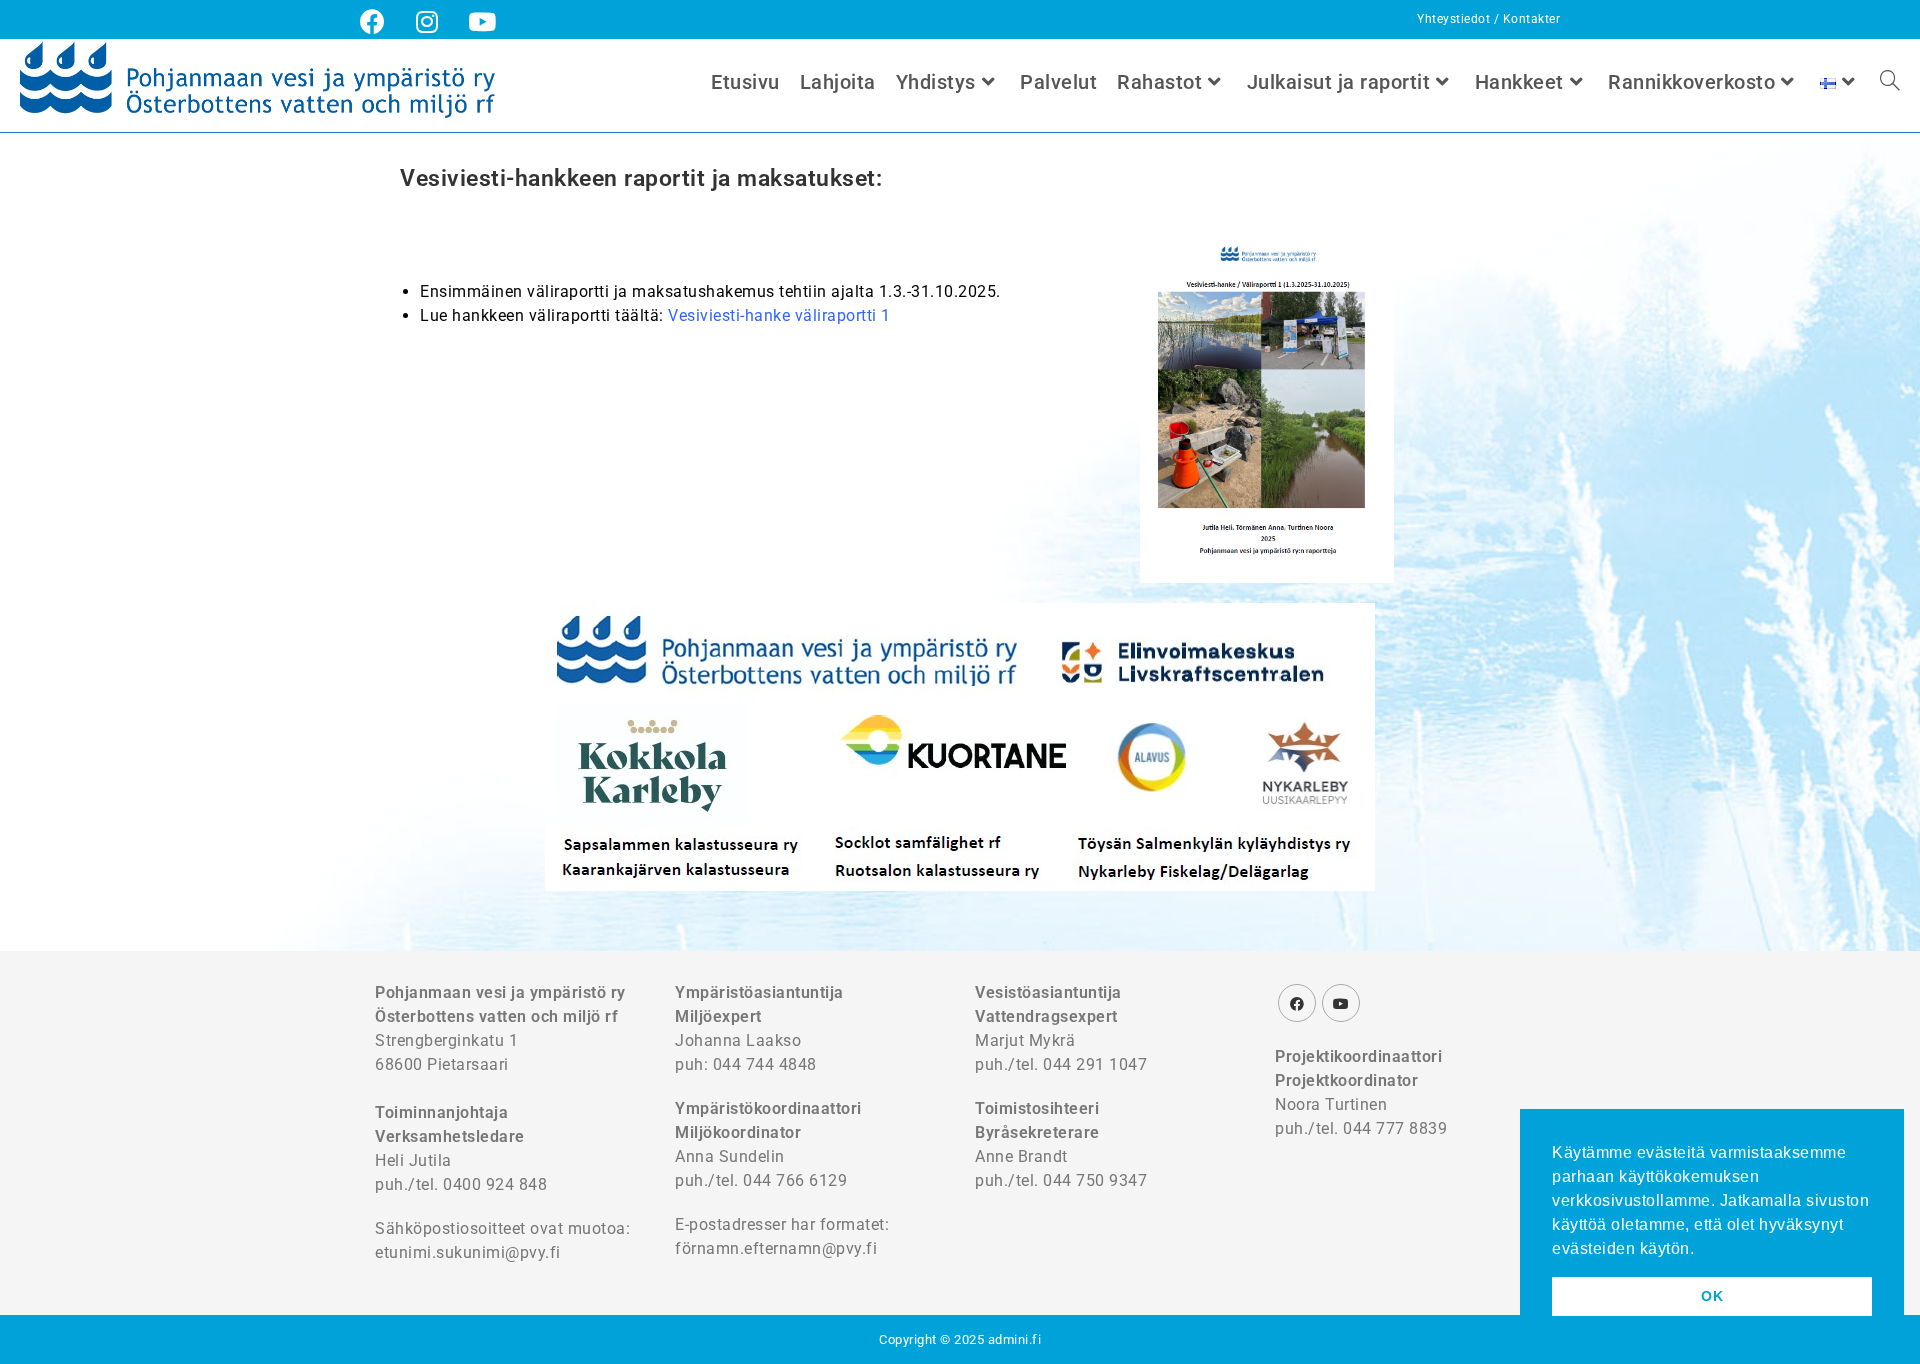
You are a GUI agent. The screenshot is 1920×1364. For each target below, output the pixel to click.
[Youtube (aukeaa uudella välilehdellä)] (482, 21)
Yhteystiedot (1455, 19)
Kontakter (1532, 19)
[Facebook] (1297, 1003)
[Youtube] (1341, 1003)
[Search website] (1890, 82)
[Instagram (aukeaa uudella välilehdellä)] (427, 21)
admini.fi (1015, 1339)
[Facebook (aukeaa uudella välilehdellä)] (380, 21)
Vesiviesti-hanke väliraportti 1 (779, 315)
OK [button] (1712, 1296)
